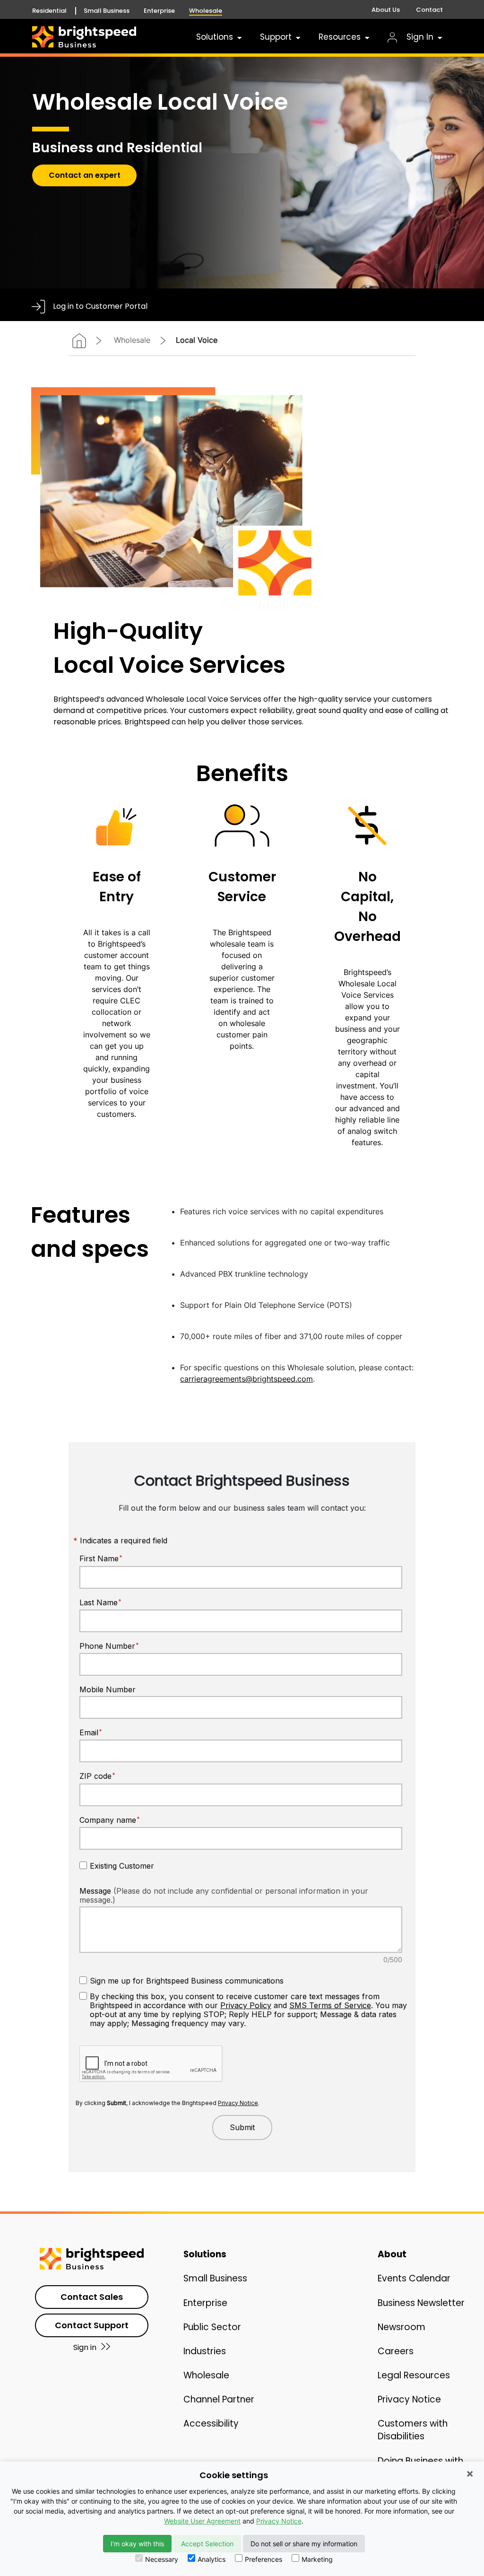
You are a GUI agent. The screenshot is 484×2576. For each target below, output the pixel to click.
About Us (386, 10)
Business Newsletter (421, 2303)
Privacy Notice (409, 2399)
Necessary (162, 2559)
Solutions (215, 37)
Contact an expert (85, 175)
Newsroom (402, 2327)
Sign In (419, 37)
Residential (49, 11)
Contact (429, 10)
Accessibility (211, 2424)
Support (276, 37)
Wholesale (206, 11)
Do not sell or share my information (304, 2544)
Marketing (317, 2559)
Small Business (107, 11)
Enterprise (159, 11)
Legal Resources (414, 2375)
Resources (340, 37)
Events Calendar (414, 2278)
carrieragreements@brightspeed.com (246, 1379)
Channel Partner (219, 2399)
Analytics (212, 2559)
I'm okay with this (137, 2544)
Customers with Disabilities (413, 2430)
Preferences (264, 2559)
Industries (205, 2351)
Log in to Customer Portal (100, 306)
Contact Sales (92, 2297)
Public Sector (212, 2327)
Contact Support (92, 2325)
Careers (396, 2351)
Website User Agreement (202, 2521)
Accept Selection (207, 2544)
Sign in (85, 2347)
